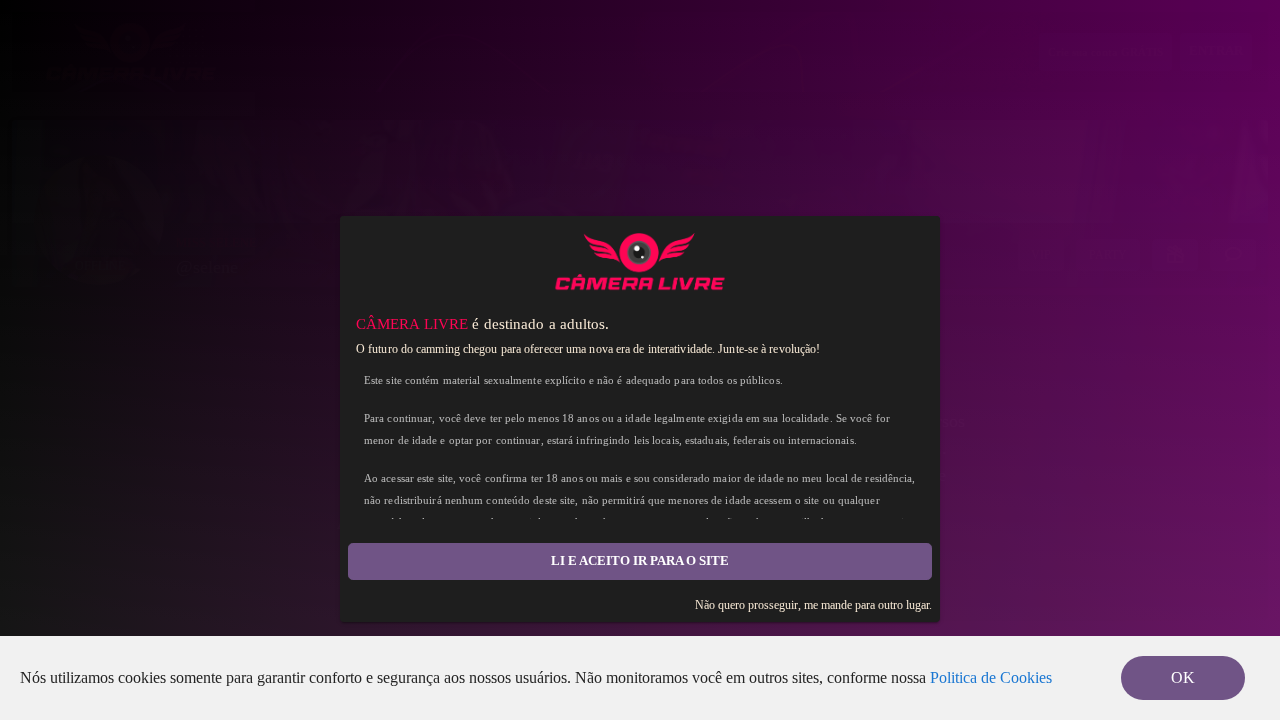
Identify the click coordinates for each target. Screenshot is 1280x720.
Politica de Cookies (991, 677)
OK (1183, 677)
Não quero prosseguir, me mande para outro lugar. (813, 605)
